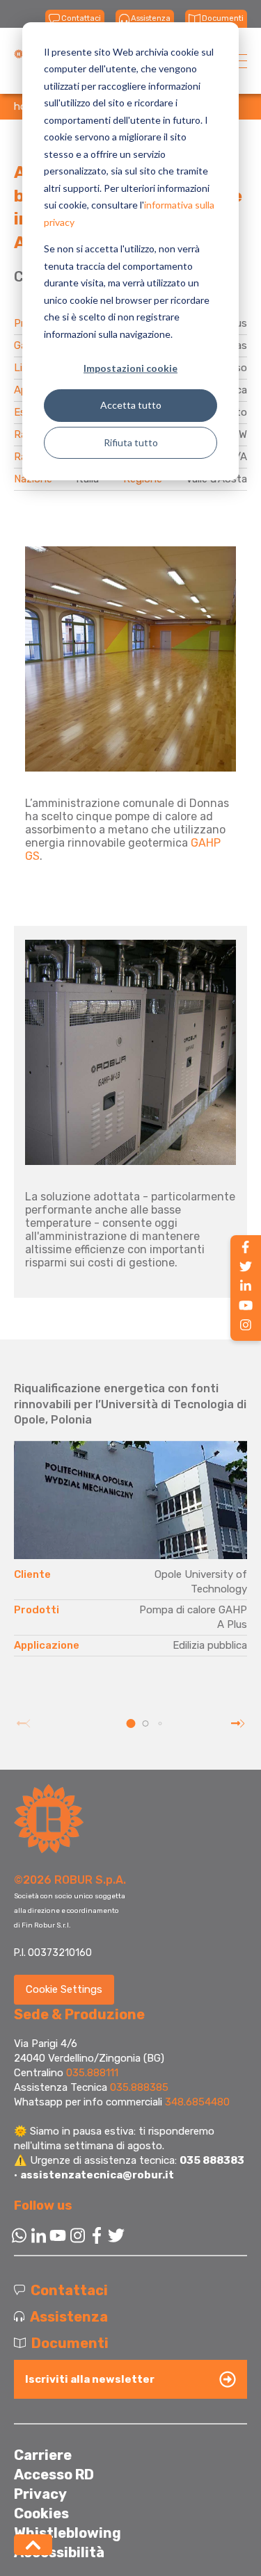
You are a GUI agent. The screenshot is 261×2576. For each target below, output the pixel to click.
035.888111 (92, 2073)
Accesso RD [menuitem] (54, 2475)
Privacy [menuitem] (40, 2494)
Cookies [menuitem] (41, 2513)
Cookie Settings (64, 1989)
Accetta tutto (131, 405)
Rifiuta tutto (131, 442)
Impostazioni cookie (130, 368)
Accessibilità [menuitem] (59, 2552)
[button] (130, 1723)
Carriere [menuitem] (43, 2455)
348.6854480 (197, 2102)
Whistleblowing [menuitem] (68, 2533)
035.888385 (139, 2087)
